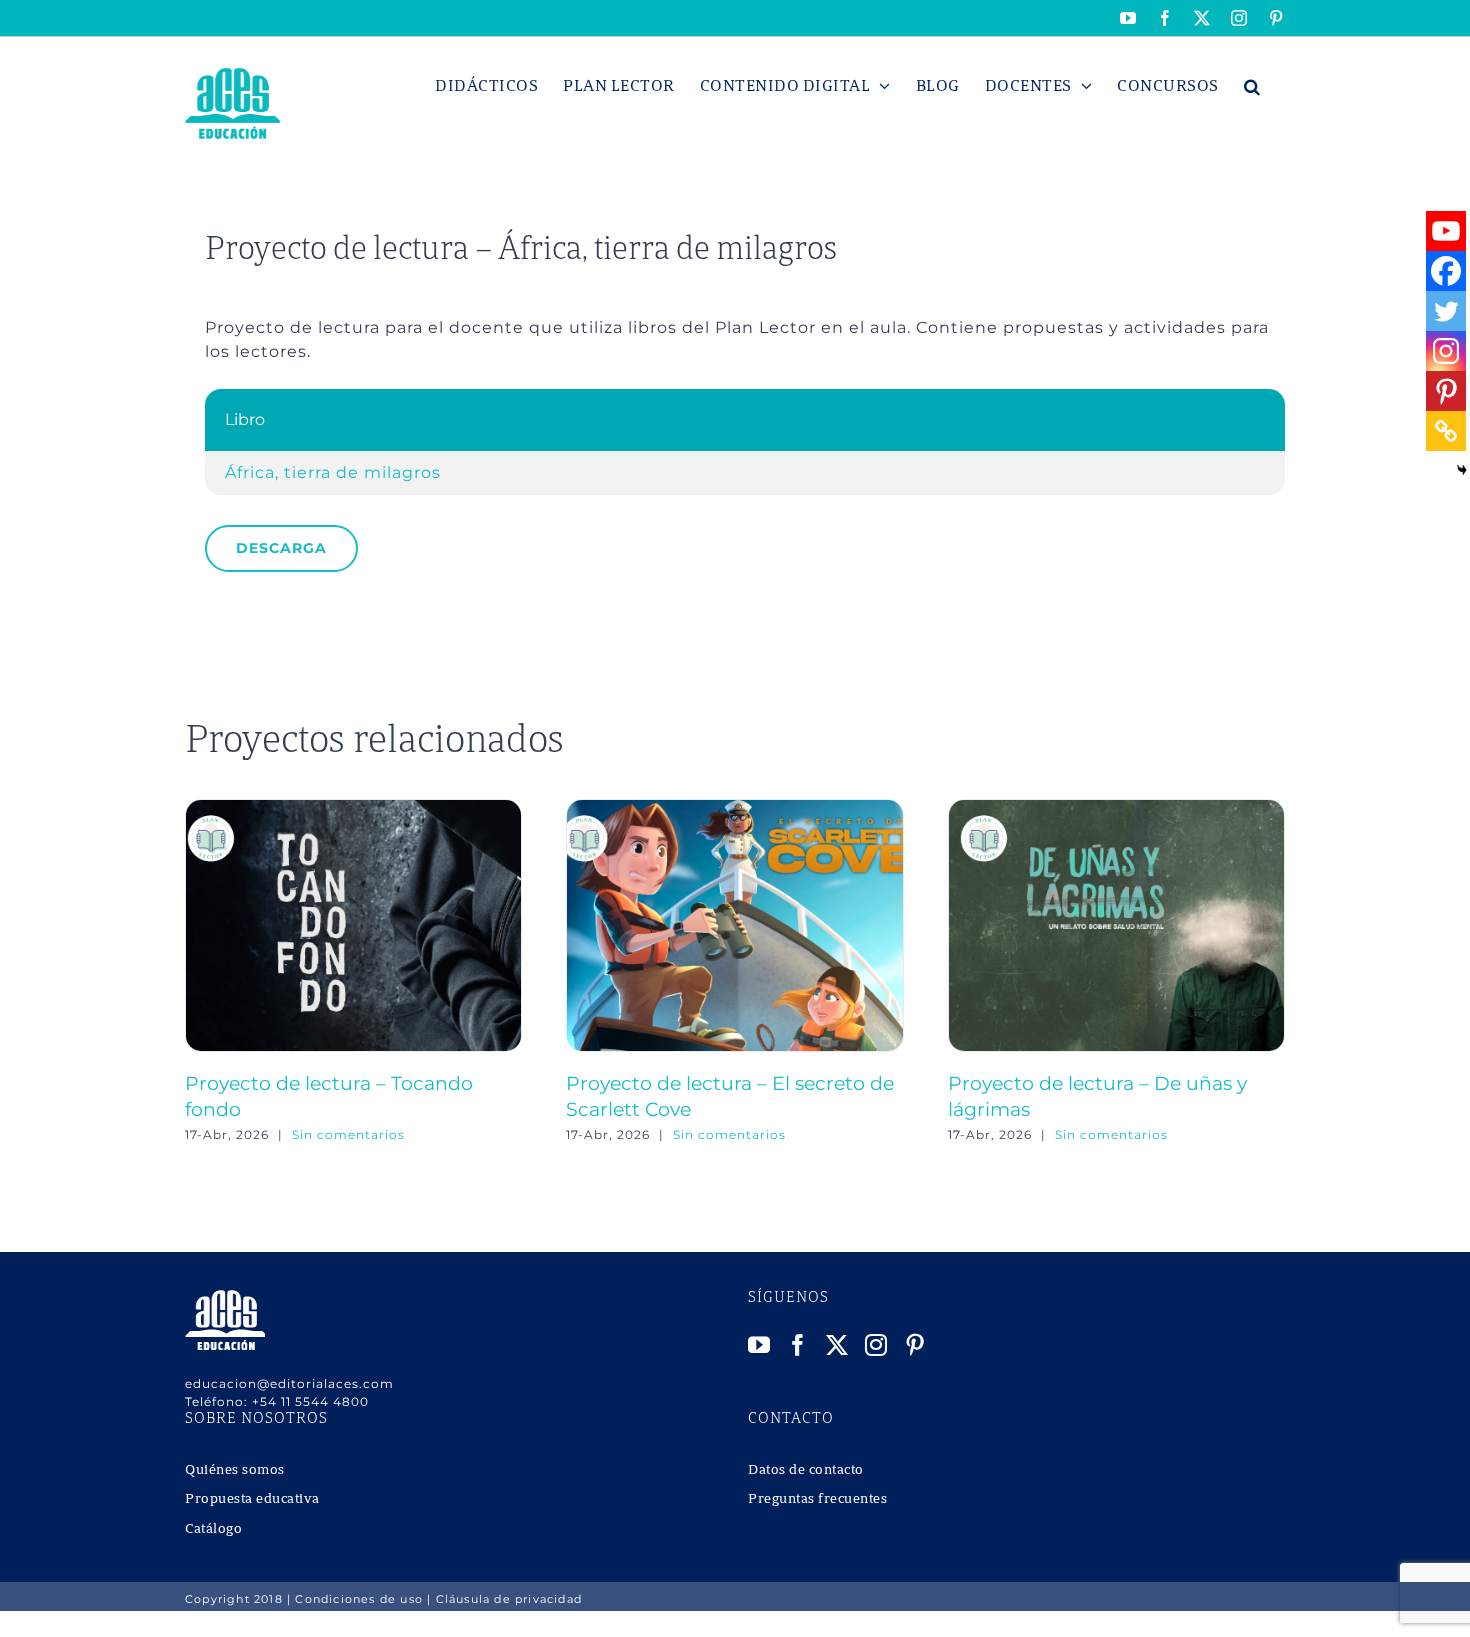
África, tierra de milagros (333, 472)
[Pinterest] (1446, 391)
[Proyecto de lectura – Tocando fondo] (353, 808)
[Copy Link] (1446, 431)
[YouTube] (759, 1345)
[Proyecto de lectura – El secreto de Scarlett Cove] (734, 808)
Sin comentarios (348, 1134)
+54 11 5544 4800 (310, 1401)
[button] (1252, 86)
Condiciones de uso (359, 1599)
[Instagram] (1446, 351)
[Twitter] (1446, 311)
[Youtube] (1446, 231)
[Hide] (1462, 470)
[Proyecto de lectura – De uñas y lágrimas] (1116, 808)
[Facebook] (1446, 271)
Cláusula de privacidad (509, 1599)
